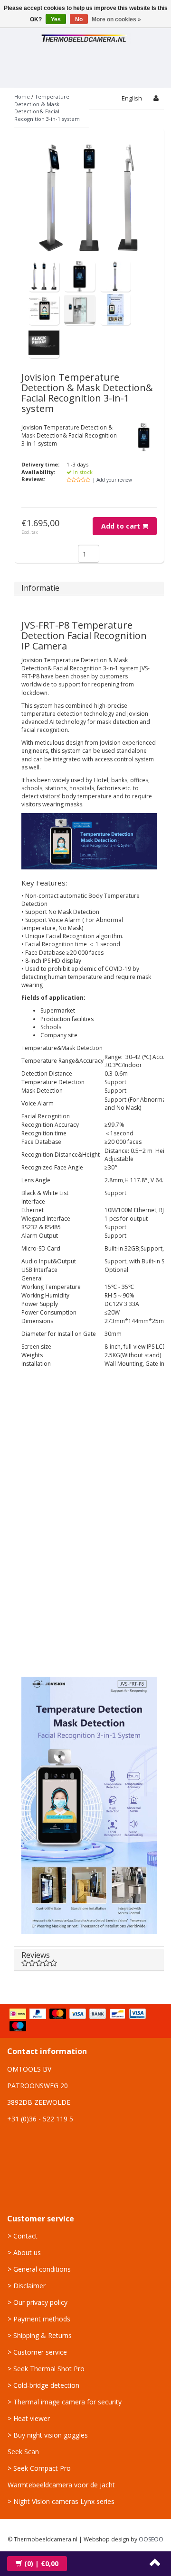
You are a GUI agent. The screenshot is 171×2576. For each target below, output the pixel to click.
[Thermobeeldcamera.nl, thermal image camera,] (85, 37)
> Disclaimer (27, 2286)
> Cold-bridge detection (43, 2385)
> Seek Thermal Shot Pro (46, 2369)
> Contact (23, 2236)
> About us (24, 2252)
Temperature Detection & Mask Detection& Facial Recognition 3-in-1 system (47, 108)
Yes (56, 19)
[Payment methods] (85, 2021)
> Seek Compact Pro (39, 2468)
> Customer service (37, 2352)
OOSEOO (151, 2539)
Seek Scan (23, 2452)
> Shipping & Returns (40, 2335)
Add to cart (122, 526)
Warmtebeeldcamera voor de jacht (61, 2485)
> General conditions (39, 2269)
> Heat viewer (29, 2418)
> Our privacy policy (38, 2302)
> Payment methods (39, 2319)
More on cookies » (116, 19)
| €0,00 (41, 2563)
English (132, 98)
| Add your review (112, 480)
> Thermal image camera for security (65, 2402)
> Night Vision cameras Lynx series (61, 2501)
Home (22, 96)
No (79, 19)
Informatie (40, 588)
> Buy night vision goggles (48, 2435)
